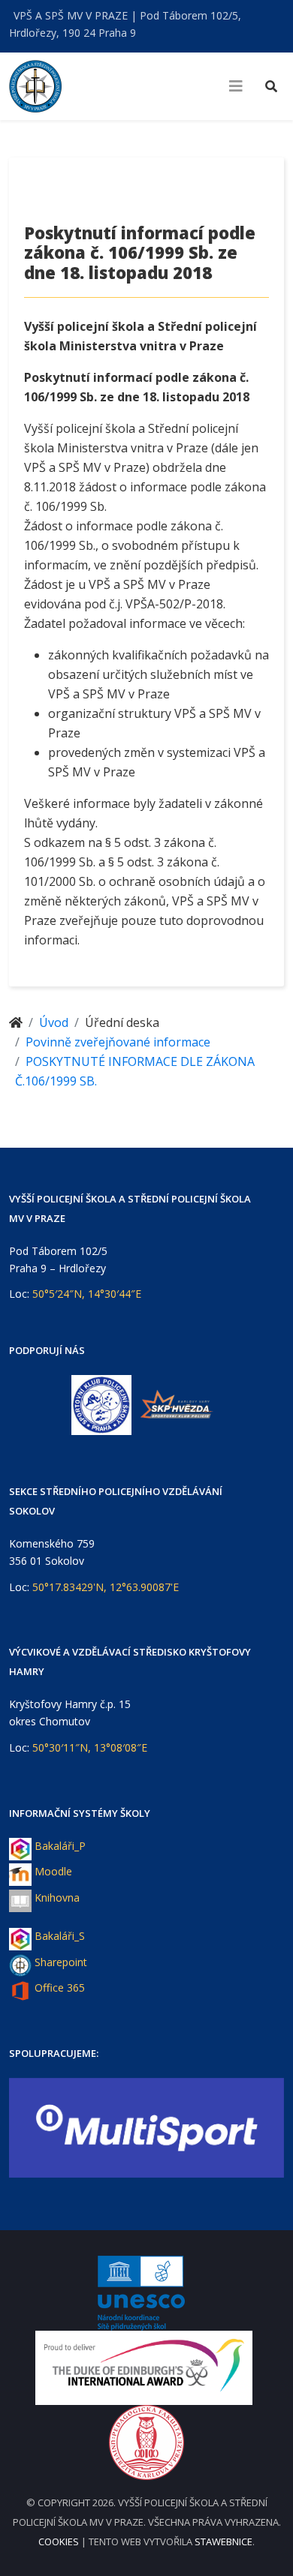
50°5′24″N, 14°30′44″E (87, 1294)
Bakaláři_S (60, 1936)
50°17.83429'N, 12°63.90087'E (106, 1587)
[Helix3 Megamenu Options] (236, 86)
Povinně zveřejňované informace (118, 1042)
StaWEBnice (224, 2541)
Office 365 (60, 1988)
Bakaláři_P (60, 1846)
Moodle (53, 1871)
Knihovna (57, 1897)
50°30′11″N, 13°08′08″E (90, 1747)
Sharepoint (61, 1962)
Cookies (60, 2541)
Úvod (54, 1022)
